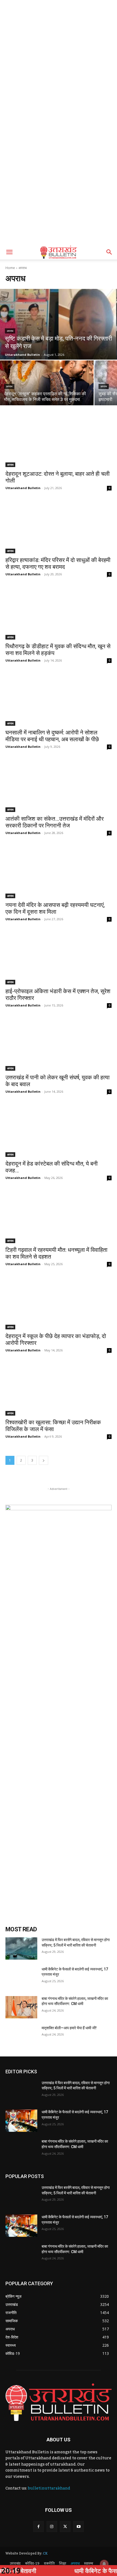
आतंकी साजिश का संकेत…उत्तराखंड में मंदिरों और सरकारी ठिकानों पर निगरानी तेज (55, 822)
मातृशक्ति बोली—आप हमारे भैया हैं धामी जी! (69, 2028)
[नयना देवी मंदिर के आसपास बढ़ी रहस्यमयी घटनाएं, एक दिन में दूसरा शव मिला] (59, 872)
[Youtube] (78, 2526)
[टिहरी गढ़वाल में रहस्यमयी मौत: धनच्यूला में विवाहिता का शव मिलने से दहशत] (59, 1217)
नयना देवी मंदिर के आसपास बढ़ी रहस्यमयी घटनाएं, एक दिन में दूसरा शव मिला (55, 908)
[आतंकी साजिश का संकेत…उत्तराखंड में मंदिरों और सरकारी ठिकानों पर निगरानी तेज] (59, 785)
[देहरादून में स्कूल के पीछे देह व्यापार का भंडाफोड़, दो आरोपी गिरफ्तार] (59, 1303)
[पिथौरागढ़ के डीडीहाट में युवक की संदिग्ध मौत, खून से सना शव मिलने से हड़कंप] (59, 613)
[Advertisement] (59, 61)
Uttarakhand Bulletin (23, 488)
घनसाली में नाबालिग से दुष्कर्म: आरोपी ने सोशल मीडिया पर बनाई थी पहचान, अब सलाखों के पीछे (52, 736)
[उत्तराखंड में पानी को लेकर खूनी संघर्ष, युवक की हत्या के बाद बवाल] (59, 1044)
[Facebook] (39, 2526)
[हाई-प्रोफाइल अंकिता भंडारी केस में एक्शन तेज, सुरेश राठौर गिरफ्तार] (59, 958)
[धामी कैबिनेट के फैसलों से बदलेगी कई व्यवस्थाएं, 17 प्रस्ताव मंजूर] (21, 1978)
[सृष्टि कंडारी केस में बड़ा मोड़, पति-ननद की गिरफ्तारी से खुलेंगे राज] (59, 324)
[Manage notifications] (104, 2564)
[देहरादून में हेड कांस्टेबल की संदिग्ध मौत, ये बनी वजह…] (59, 1130)
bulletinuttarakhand (49, 2488)
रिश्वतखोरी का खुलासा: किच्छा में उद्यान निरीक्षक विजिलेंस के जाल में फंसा (53, 1426)
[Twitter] (65, 2526)
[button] (9, 252)
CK (45, 2553)
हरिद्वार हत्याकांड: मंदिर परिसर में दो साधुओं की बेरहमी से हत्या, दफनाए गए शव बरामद (58, 563)
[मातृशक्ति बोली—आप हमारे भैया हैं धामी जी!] (21, 2037)
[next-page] (44, 1460)
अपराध (10, 331)
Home (10, 268)
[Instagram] (52, 2526)
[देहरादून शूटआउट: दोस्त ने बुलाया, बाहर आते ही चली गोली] (59, 441)
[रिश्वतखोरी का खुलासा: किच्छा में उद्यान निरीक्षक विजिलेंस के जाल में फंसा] (59, 1389)
